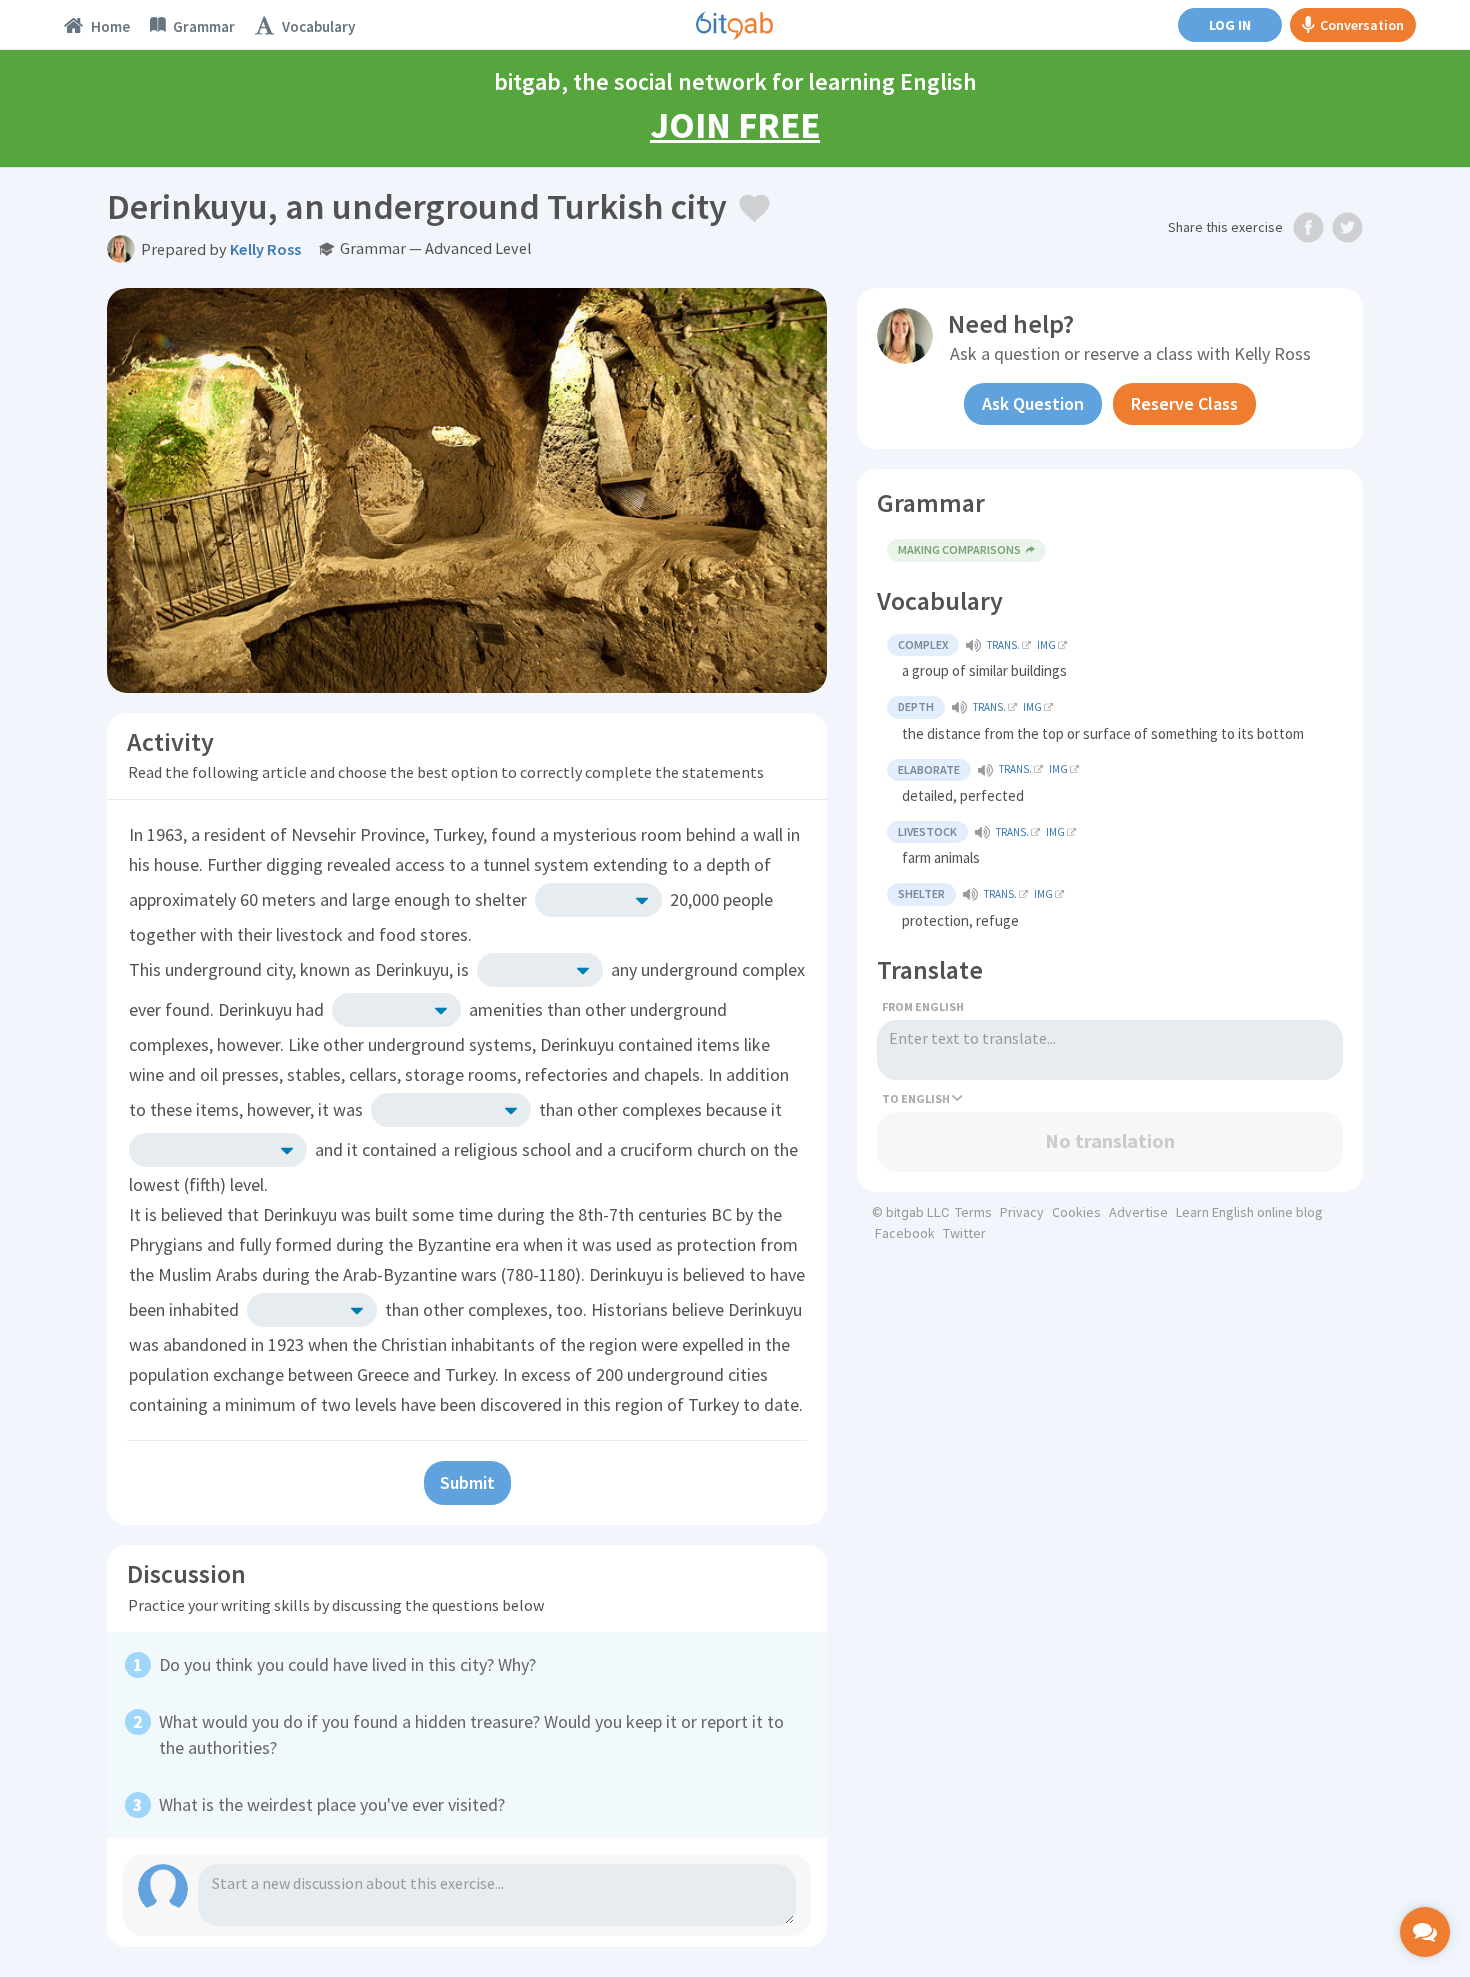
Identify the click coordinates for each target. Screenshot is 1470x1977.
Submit (467, 1482)
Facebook (905, 1233)
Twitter (964, 1233)
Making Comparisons (959, 549)
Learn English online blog (1249, 1212)
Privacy (1022, 1212)
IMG (1046, 645)
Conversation (1362, 25)
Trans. (1003, 645)
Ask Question (1033, 403)
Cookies (1076, 1212)
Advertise (1138, 1212)
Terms (973, 1212)
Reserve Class (1184, 403)
